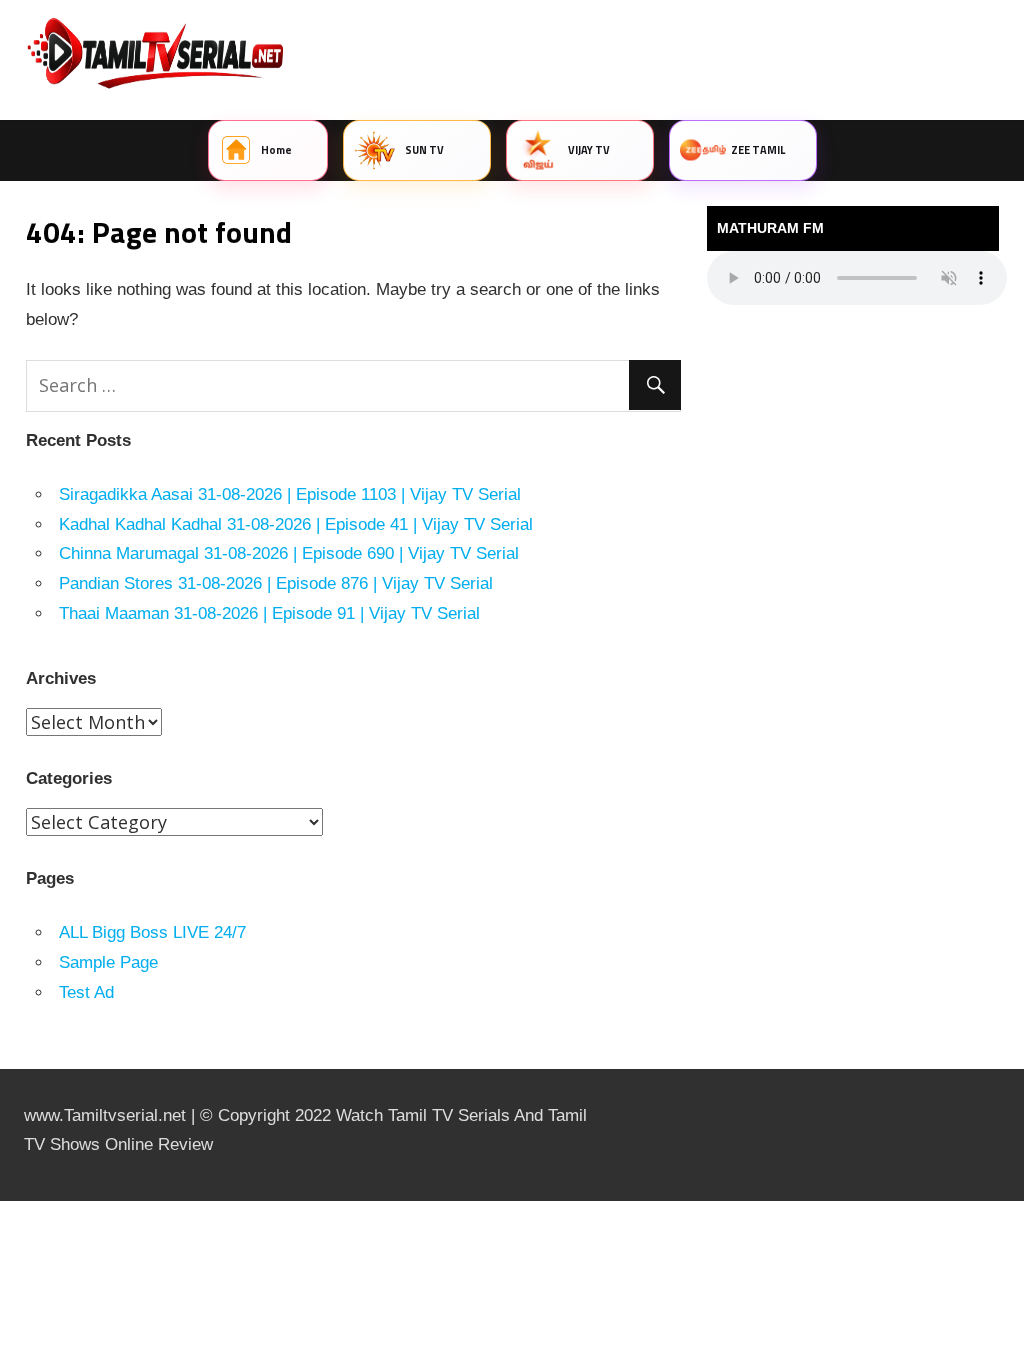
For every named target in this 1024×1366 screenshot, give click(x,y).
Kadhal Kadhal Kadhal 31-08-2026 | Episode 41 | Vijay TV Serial (296, 524)
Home (276, 150)
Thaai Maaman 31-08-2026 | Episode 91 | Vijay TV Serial (269, 613)
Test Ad (86, 992)
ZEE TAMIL (758, 150)
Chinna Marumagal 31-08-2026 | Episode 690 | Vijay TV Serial (289, 553)
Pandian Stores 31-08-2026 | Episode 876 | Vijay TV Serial (276, 583)
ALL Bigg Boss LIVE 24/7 (152, 932)
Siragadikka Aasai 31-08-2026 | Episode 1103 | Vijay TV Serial (290, 494)
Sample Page (108, 962)
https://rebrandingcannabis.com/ (10, 1201)
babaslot (3, 1201)
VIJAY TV (589, 150)
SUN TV (425, 150)
